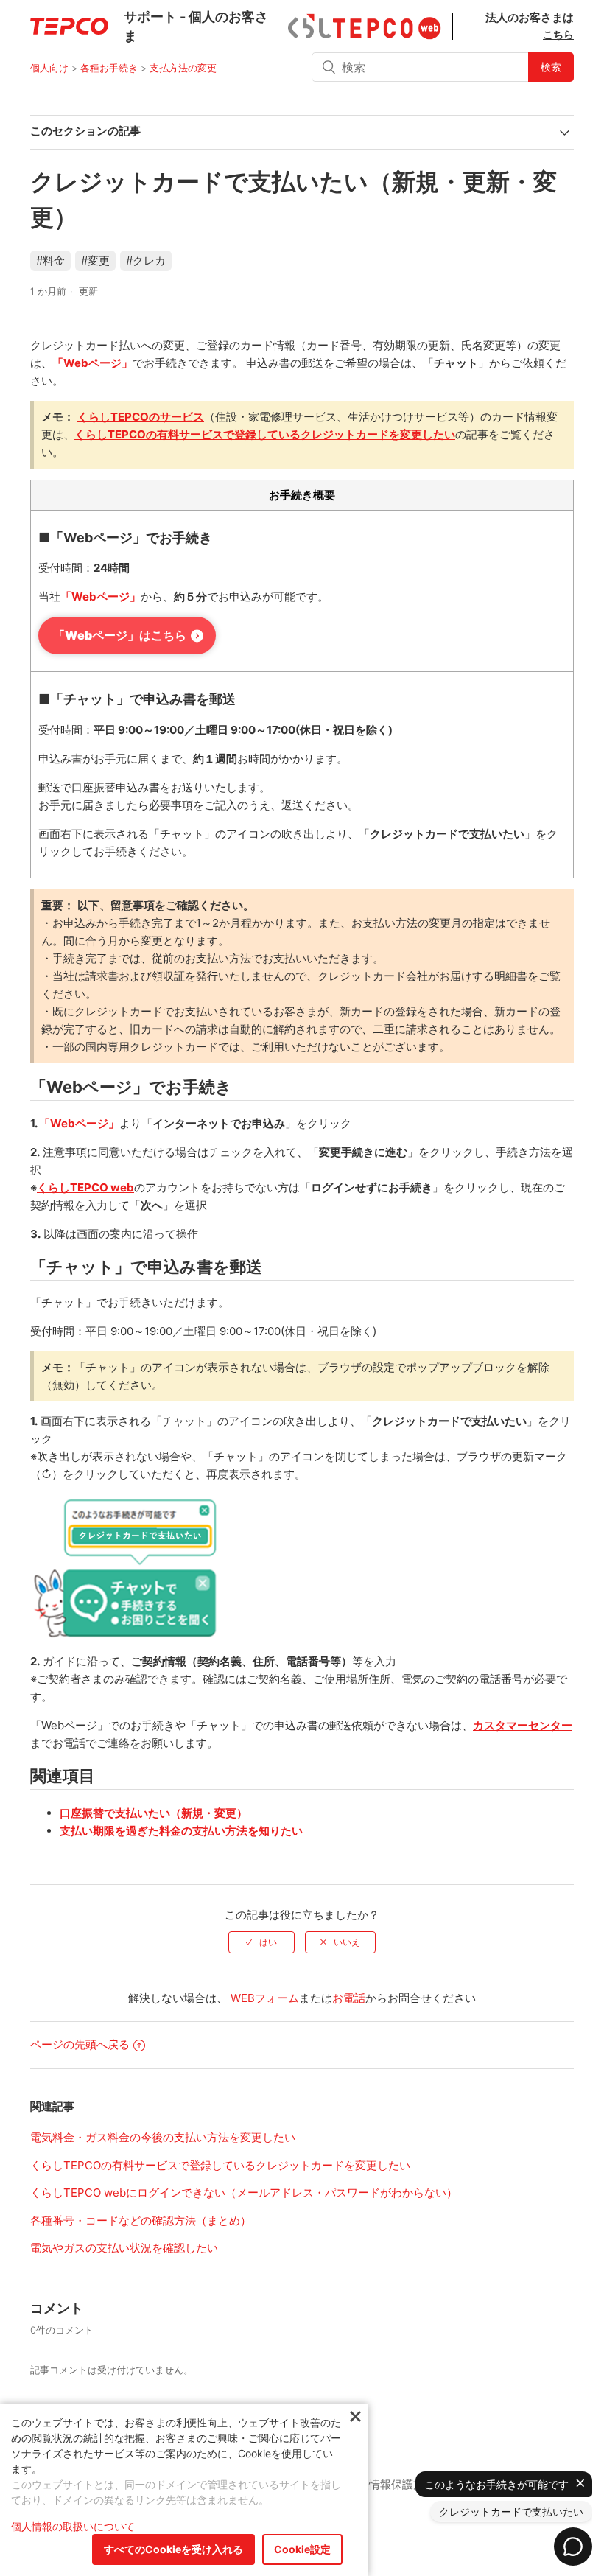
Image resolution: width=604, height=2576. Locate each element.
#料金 (50, 260)
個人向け (49, 68)
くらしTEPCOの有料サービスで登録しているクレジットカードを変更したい (220, 2165)
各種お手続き (109, 68)
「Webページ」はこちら (120, 635)
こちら (558, 34)
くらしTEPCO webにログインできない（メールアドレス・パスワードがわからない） (244, 2192)
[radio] (261, 1942)
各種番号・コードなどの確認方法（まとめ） (141, 2220)
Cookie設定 (302, 2549)
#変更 (95, 260)
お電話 (349, 1998)
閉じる (355, 2417)
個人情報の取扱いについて (73, 2526)
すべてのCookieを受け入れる (173, 2549)
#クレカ (146, 260)
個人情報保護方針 (391, 2484)
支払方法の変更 (183, 68)
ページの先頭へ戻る (80, 2044)
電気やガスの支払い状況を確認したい (124, 2248)
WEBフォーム (265, 1998)
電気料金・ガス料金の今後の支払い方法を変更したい (163, 2137)
